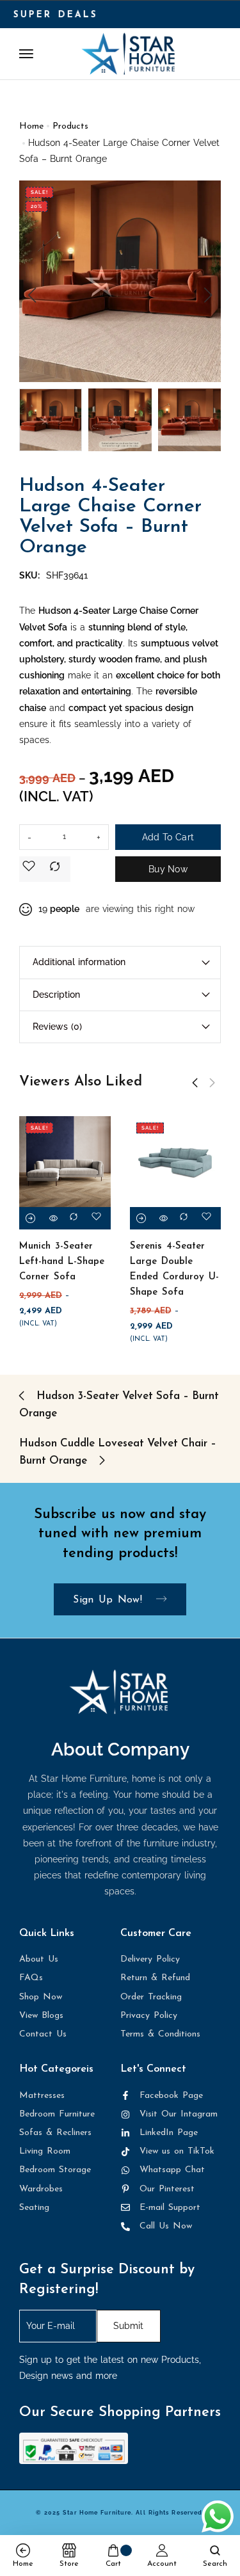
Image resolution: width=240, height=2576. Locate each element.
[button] (32, 295)
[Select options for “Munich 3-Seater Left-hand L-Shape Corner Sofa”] (30, 1218)
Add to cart (168, 837)
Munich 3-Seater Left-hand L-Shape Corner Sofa (62, 1262)
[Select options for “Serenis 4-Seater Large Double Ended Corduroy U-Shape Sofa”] (141, 1218)
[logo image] (128, 53)
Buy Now (168, 869)
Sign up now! (110, 1600)
